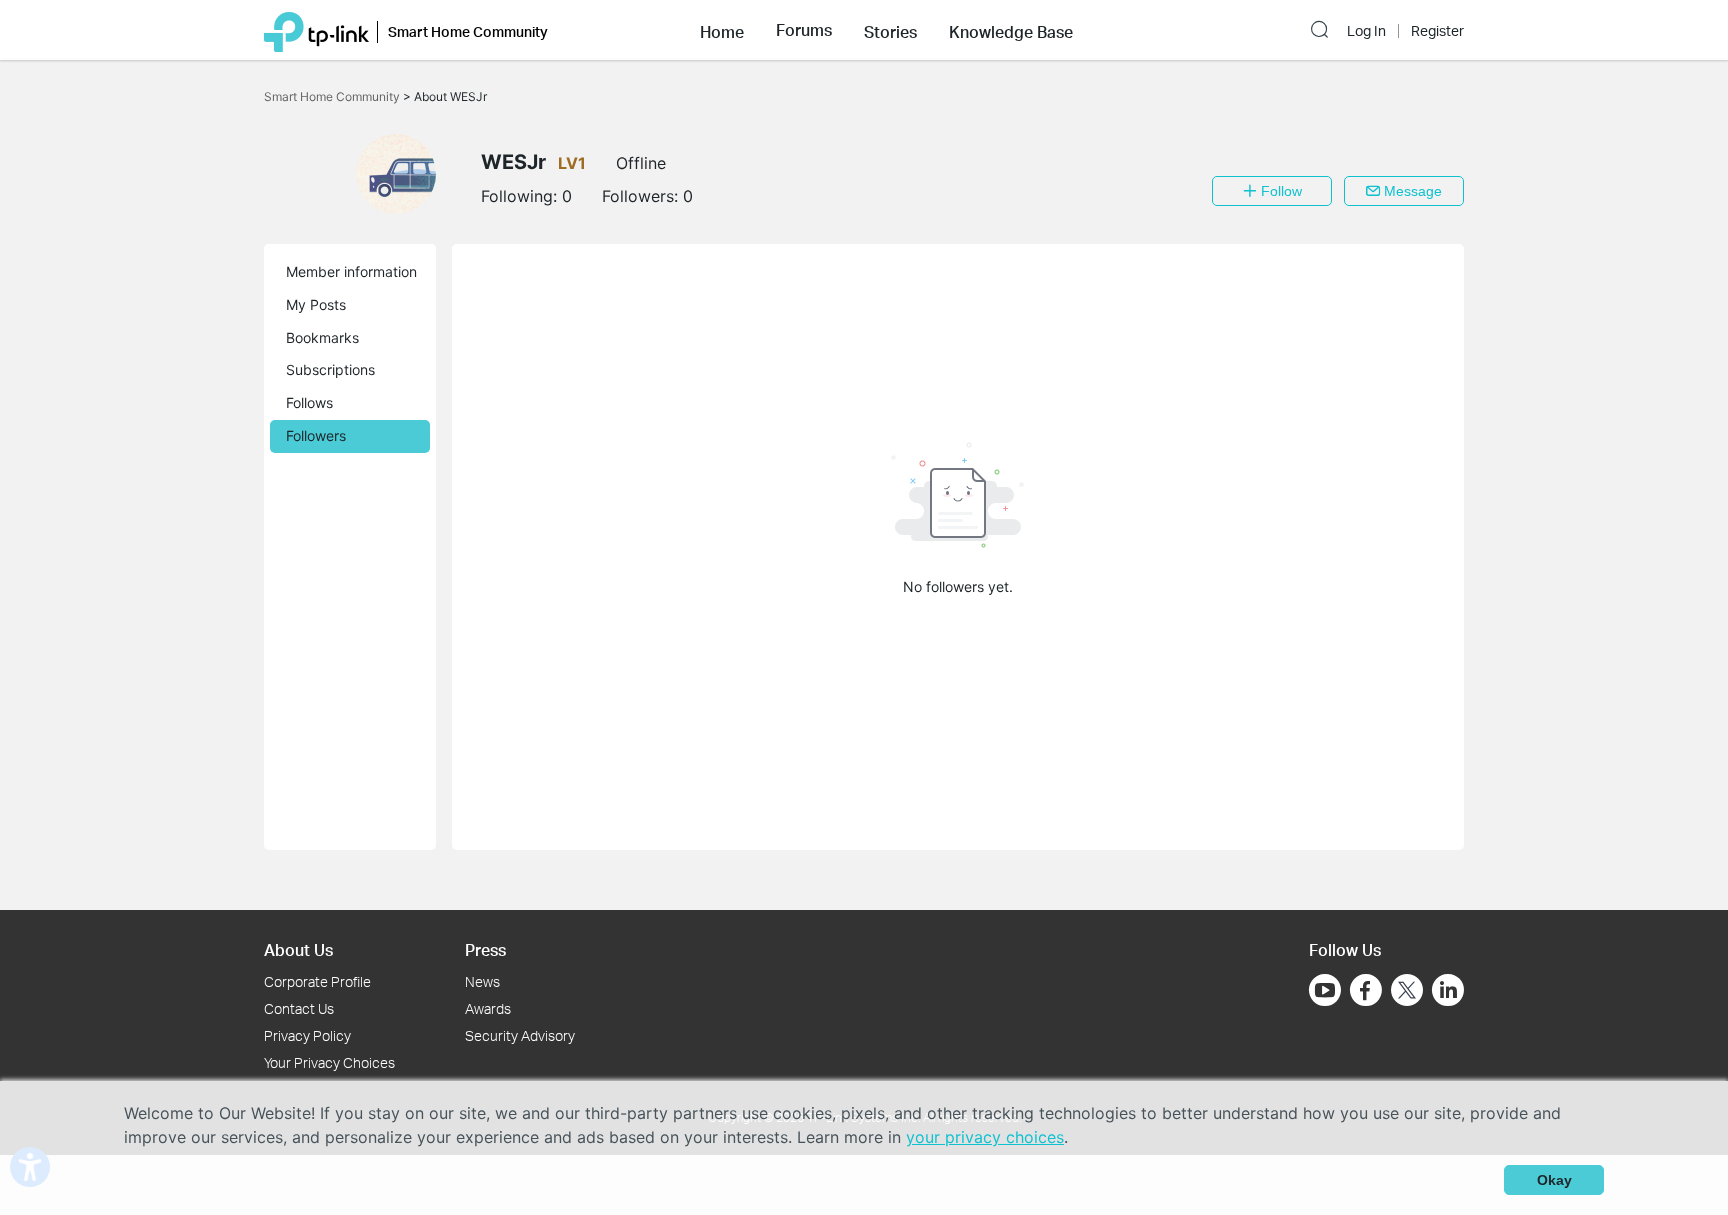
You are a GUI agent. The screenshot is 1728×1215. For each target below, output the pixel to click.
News (482, 981)
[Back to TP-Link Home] (316, 30)
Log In (1366, 31)
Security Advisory (520, 1035)
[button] (722, 30)
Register (1437, 31)
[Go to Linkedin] (1448, 990)
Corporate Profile (317, 981)
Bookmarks (322, 337)
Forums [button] (804, 30)
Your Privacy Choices (329, 1062)
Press (485, 949)
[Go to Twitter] (1407, 992)
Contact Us (299, 1008)
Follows (309, 402)
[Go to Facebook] (1366, 990)
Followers (316, 435)
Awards (488, 1008)
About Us (298, 949)
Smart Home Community (333, 96)
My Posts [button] (316, 304)
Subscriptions (330, 369)
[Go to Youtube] (1325, 990)
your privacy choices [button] (985, 1137)
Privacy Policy (307, 1035)
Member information (351, 271)
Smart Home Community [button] (468, 31)
